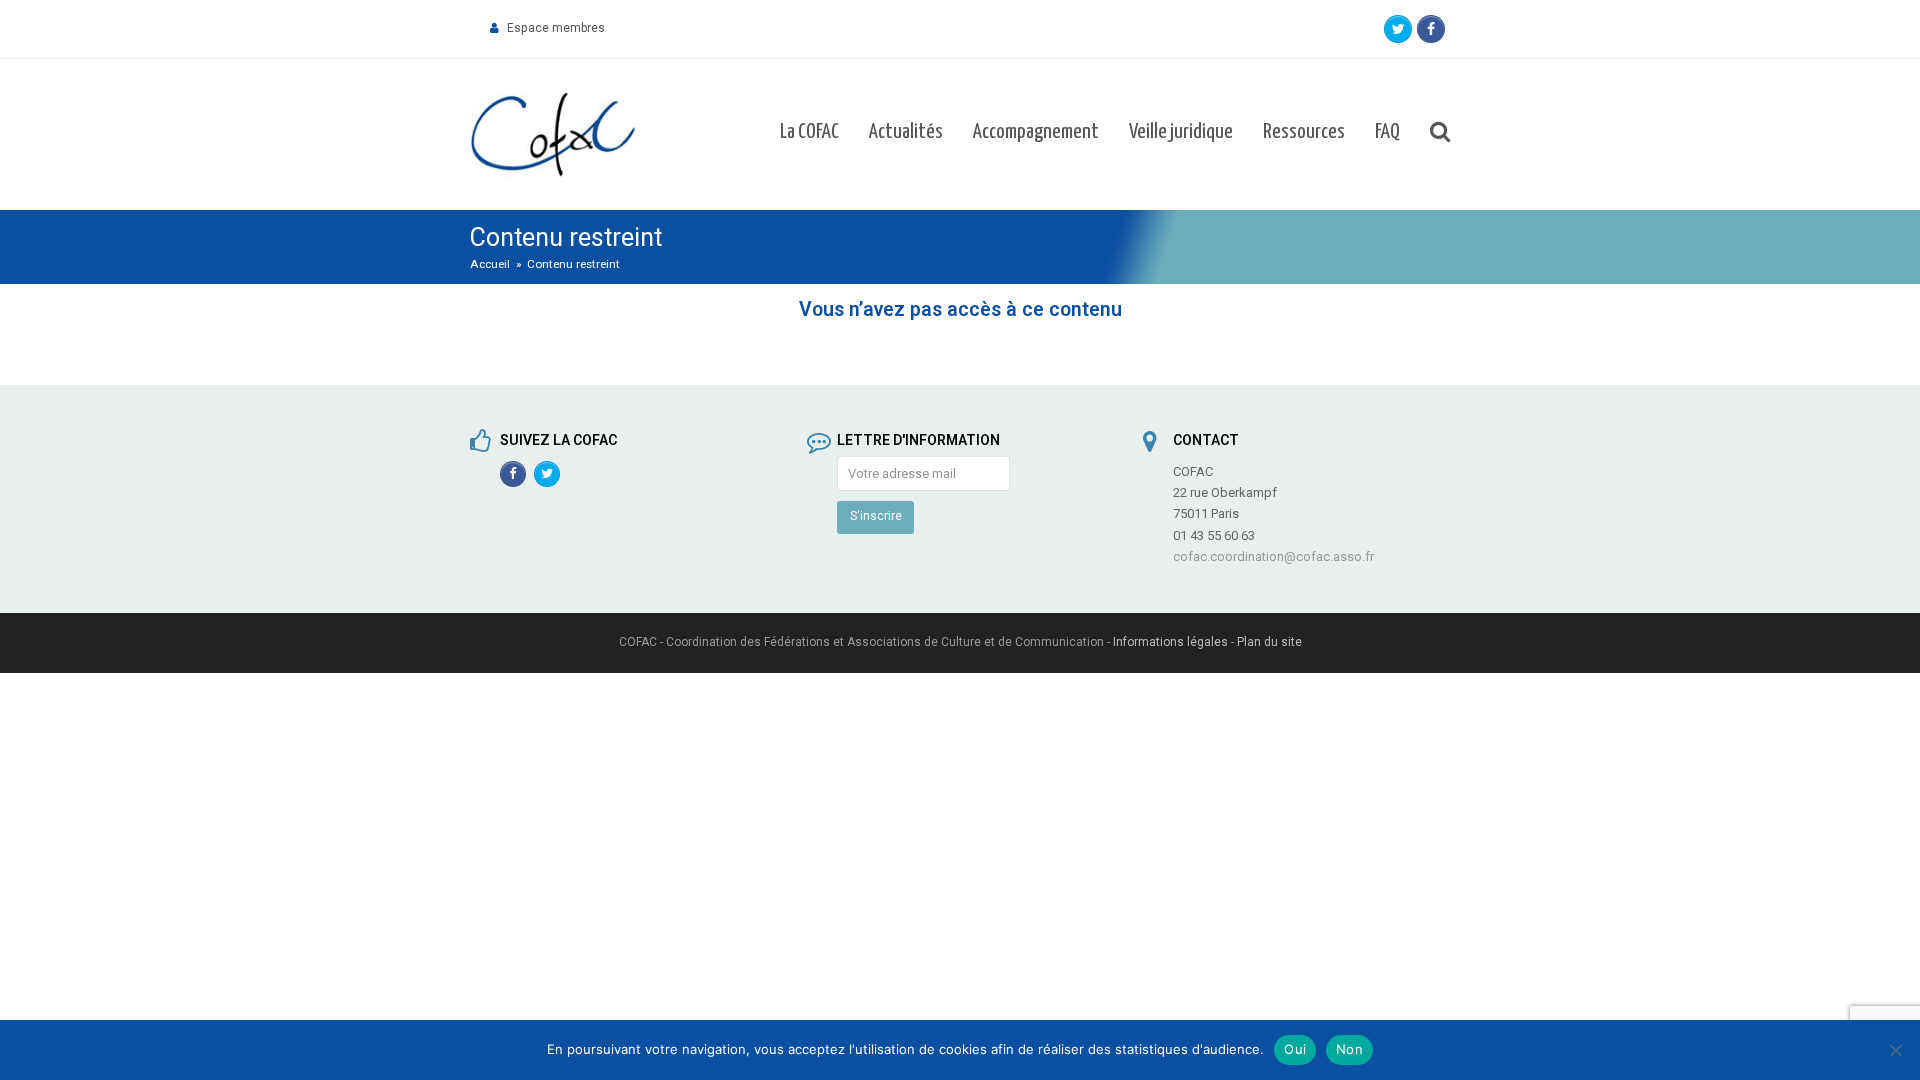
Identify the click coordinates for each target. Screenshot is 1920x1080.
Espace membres (556, 28)
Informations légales (1170, 642)
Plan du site (1269, 642)
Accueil (490, 264)
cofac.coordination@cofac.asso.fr (1273, 556)
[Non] (1895, 1050)
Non (1349, 1049)
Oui (1295, 1049)
